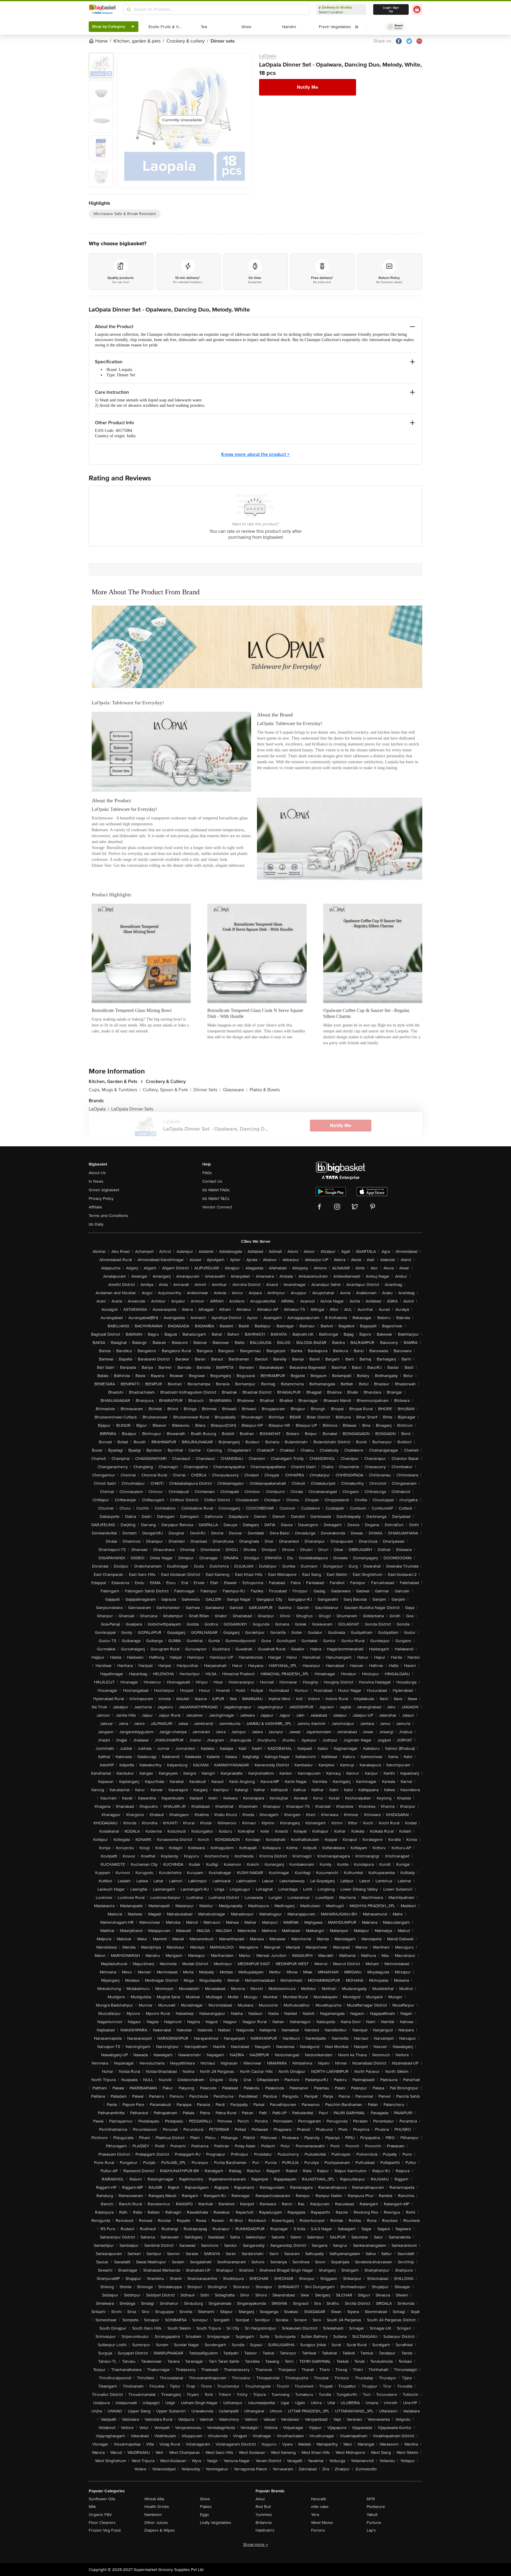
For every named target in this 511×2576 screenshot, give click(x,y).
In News (96, 1181)
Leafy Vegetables (216, 2523)
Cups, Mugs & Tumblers (115, 1090)
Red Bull (263, 2507)
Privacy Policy (101, 1199)
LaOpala (267, 56)
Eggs (204, 2515)
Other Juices (156, 2523)
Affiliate (95, 1207)
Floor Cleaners (102, 2523)
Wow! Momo (322, 2523)
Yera (315, 2515)
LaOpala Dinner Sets (132, 1109)
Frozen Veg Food (105, 2530)
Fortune (374, 2523)
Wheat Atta (154, 2499)
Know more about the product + (255, 454)
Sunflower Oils (102, 2499)
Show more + (256, 2544)
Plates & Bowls (265, 1090)
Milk (92, 2507)
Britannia (263, 2523)
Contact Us (212, 1181)
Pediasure (376, 2507)
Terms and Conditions (109, 1216)
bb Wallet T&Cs (216, 1199)
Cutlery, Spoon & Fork (167, 1090)
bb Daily (96, 1224)
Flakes (206, 2507)
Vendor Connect (217, 1207)
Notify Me (308, 87)
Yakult (372, 2515)
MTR (371, 2499)
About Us (97, 1173)
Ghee (205, 2499)
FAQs (207, 1173)
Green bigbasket (104, 1190)
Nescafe (319, 2499)
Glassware (235, 1090)
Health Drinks (157, 2507)
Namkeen (153, 2515)
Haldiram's (265, 2530)
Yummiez (264, 2515)
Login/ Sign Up (391, 9)
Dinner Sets (207, 1090)
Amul (260, 2499)
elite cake (320, 2507)
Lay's (371, 2530)
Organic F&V (100, 2515)
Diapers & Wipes (160, 2530)
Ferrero (318, 2530)
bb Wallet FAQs (216, 1190)
